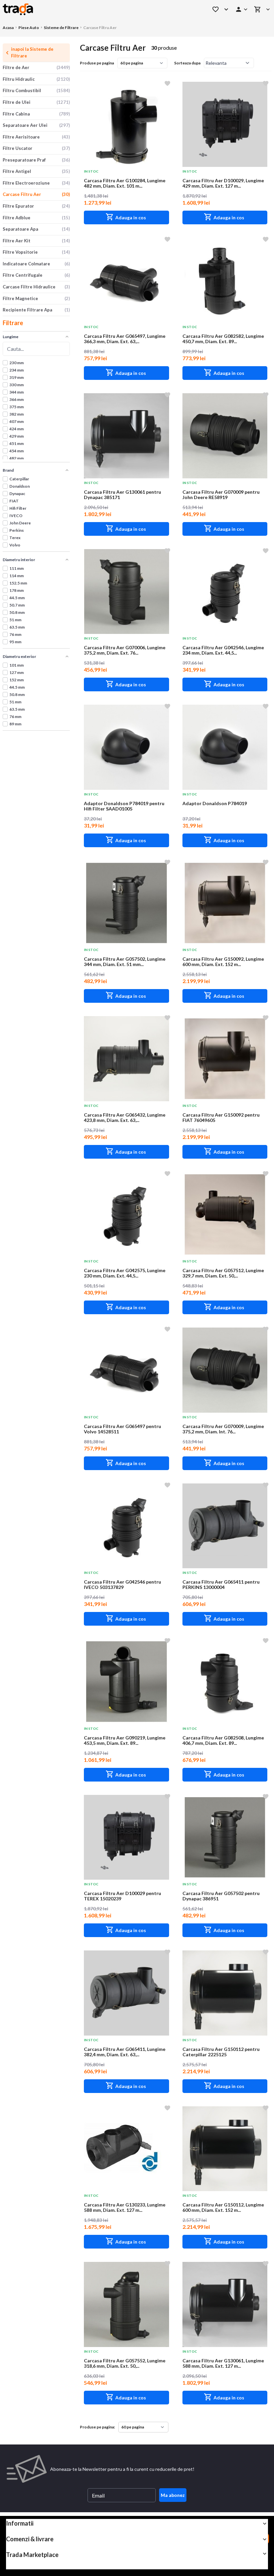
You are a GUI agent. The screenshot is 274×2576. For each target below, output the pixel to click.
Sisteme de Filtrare (61, 28)
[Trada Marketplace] (98, 9)
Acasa (8, 28)
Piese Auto (29, 28)
